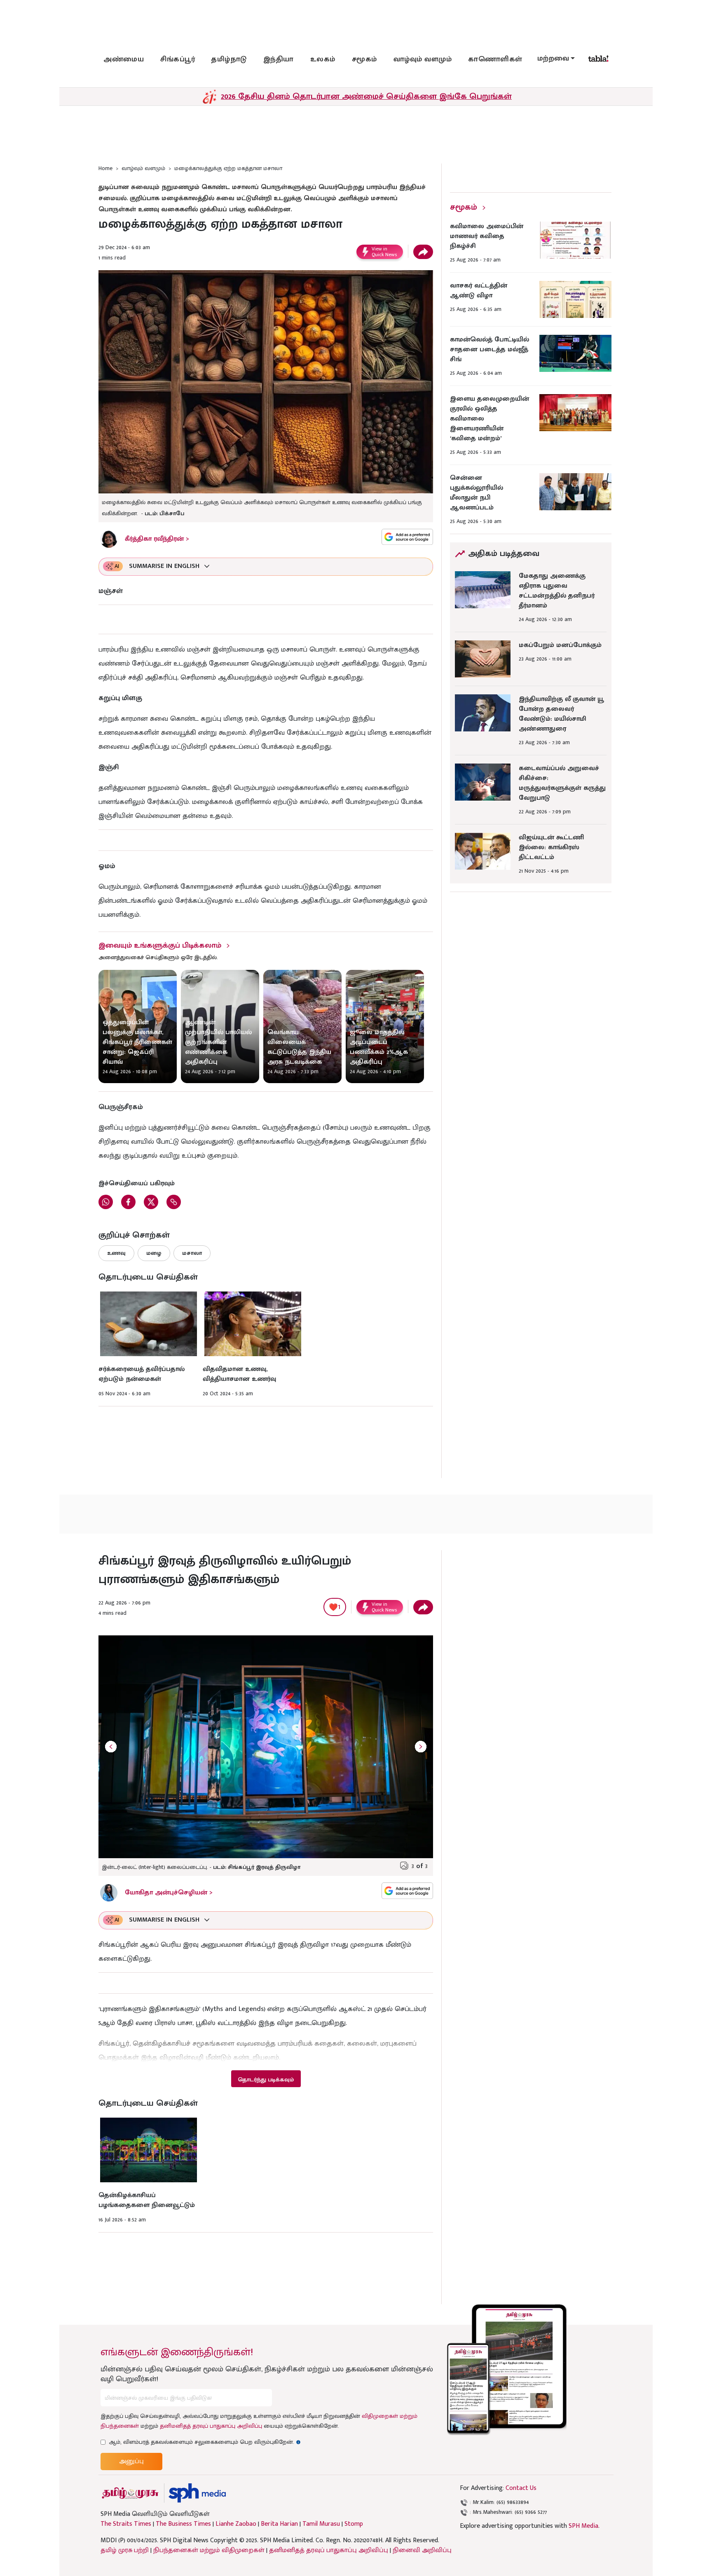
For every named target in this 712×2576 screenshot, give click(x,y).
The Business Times (183, 2524)
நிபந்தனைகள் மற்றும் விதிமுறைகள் (209, 2550)
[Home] (197, 2493)
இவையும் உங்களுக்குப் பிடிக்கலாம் (160, 946)
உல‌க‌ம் (323, 59)
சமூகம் (364, 59)
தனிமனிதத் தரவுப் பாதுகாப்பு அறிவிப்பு (211, 2426)
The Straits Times (126, 2524)
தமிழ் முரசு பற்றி (125, 2550)
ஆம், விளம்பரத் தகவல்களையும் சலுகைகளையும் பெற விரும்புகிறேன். (205, 2442)
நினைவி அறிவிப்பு (422, 2550)
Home (105, 168)
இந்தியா (279, 59)
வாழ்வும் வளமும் (423, 59)
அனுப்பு (131, 2461)
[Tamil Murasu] (130, 2493)
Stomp (354, 2524)
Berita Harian (279, 2524)
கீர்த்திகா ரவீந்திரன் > (157, 539)
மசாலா (192, 1253)
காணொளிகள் (495, 59)
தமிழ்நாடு (229, 59)
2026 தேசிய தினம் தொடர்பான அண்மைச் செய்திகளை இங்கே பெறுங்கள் (366, 96)
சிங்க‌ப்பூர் (178, 59)
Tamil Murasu (321, 2524)
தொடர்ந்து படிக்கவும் (266, 2080)
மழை (154, 1253)
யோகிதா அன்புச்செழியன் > (169, 1893)
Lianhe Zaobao (236, 2524)
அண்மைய (124, 59)
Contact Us (521, 2488)
